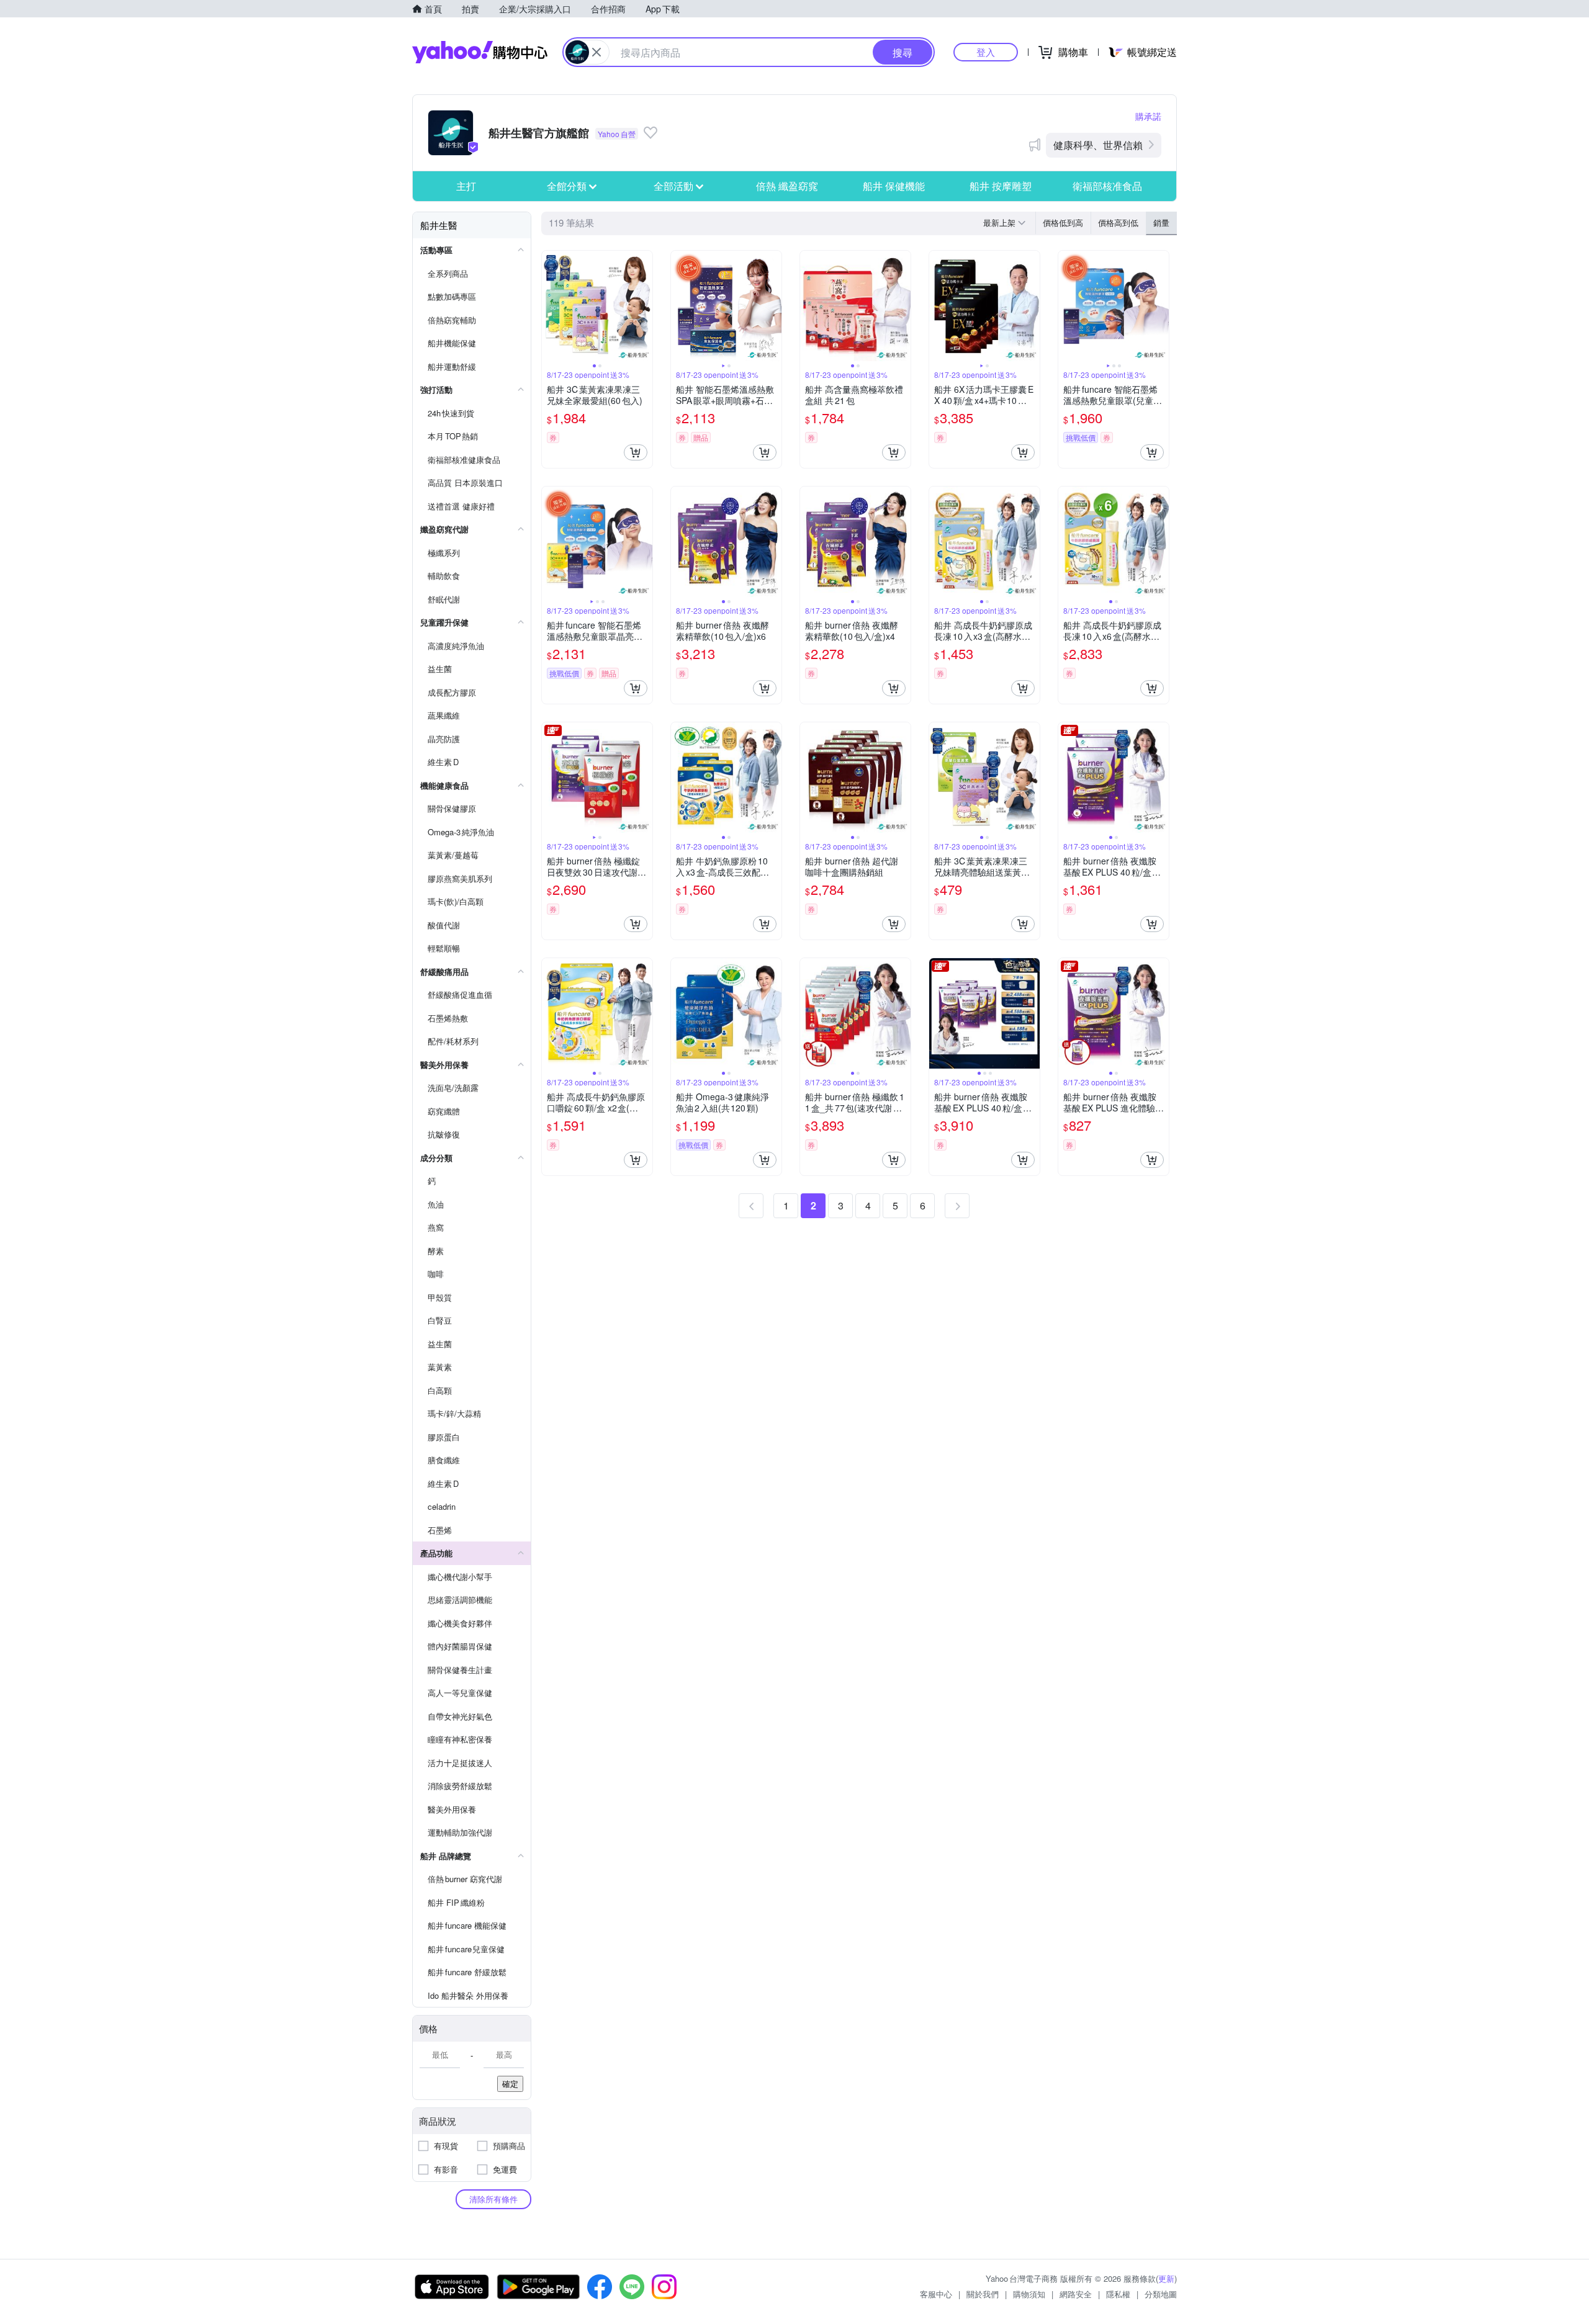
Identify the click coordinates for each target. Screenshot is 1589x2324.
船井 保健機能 (894, 186)
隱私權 (1118, 2294)
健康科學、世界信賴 (1098, 145)
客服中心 (936, 2294)
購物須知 (1029, 2294)
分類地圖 (1161, 2294)
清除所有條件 (493, 2199)
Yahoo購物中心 (480, 52)
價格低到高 (1063, 222)
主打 (466, 186)
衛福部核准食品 (1107, 186)
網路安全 (1076, 2294)
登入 (986, 52)
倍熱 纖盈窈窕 (787, 186)
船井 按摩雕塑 (1001, 186)
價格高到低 (1118, 222)
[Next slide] (644, 306)
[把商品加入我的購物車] (636, 452)
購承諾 (1148, 116)
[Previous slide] (550, 306)
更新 (1166, 2278)
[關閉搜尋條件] (596, 52)
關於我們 (983, 2294)
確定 (510, 2084)
